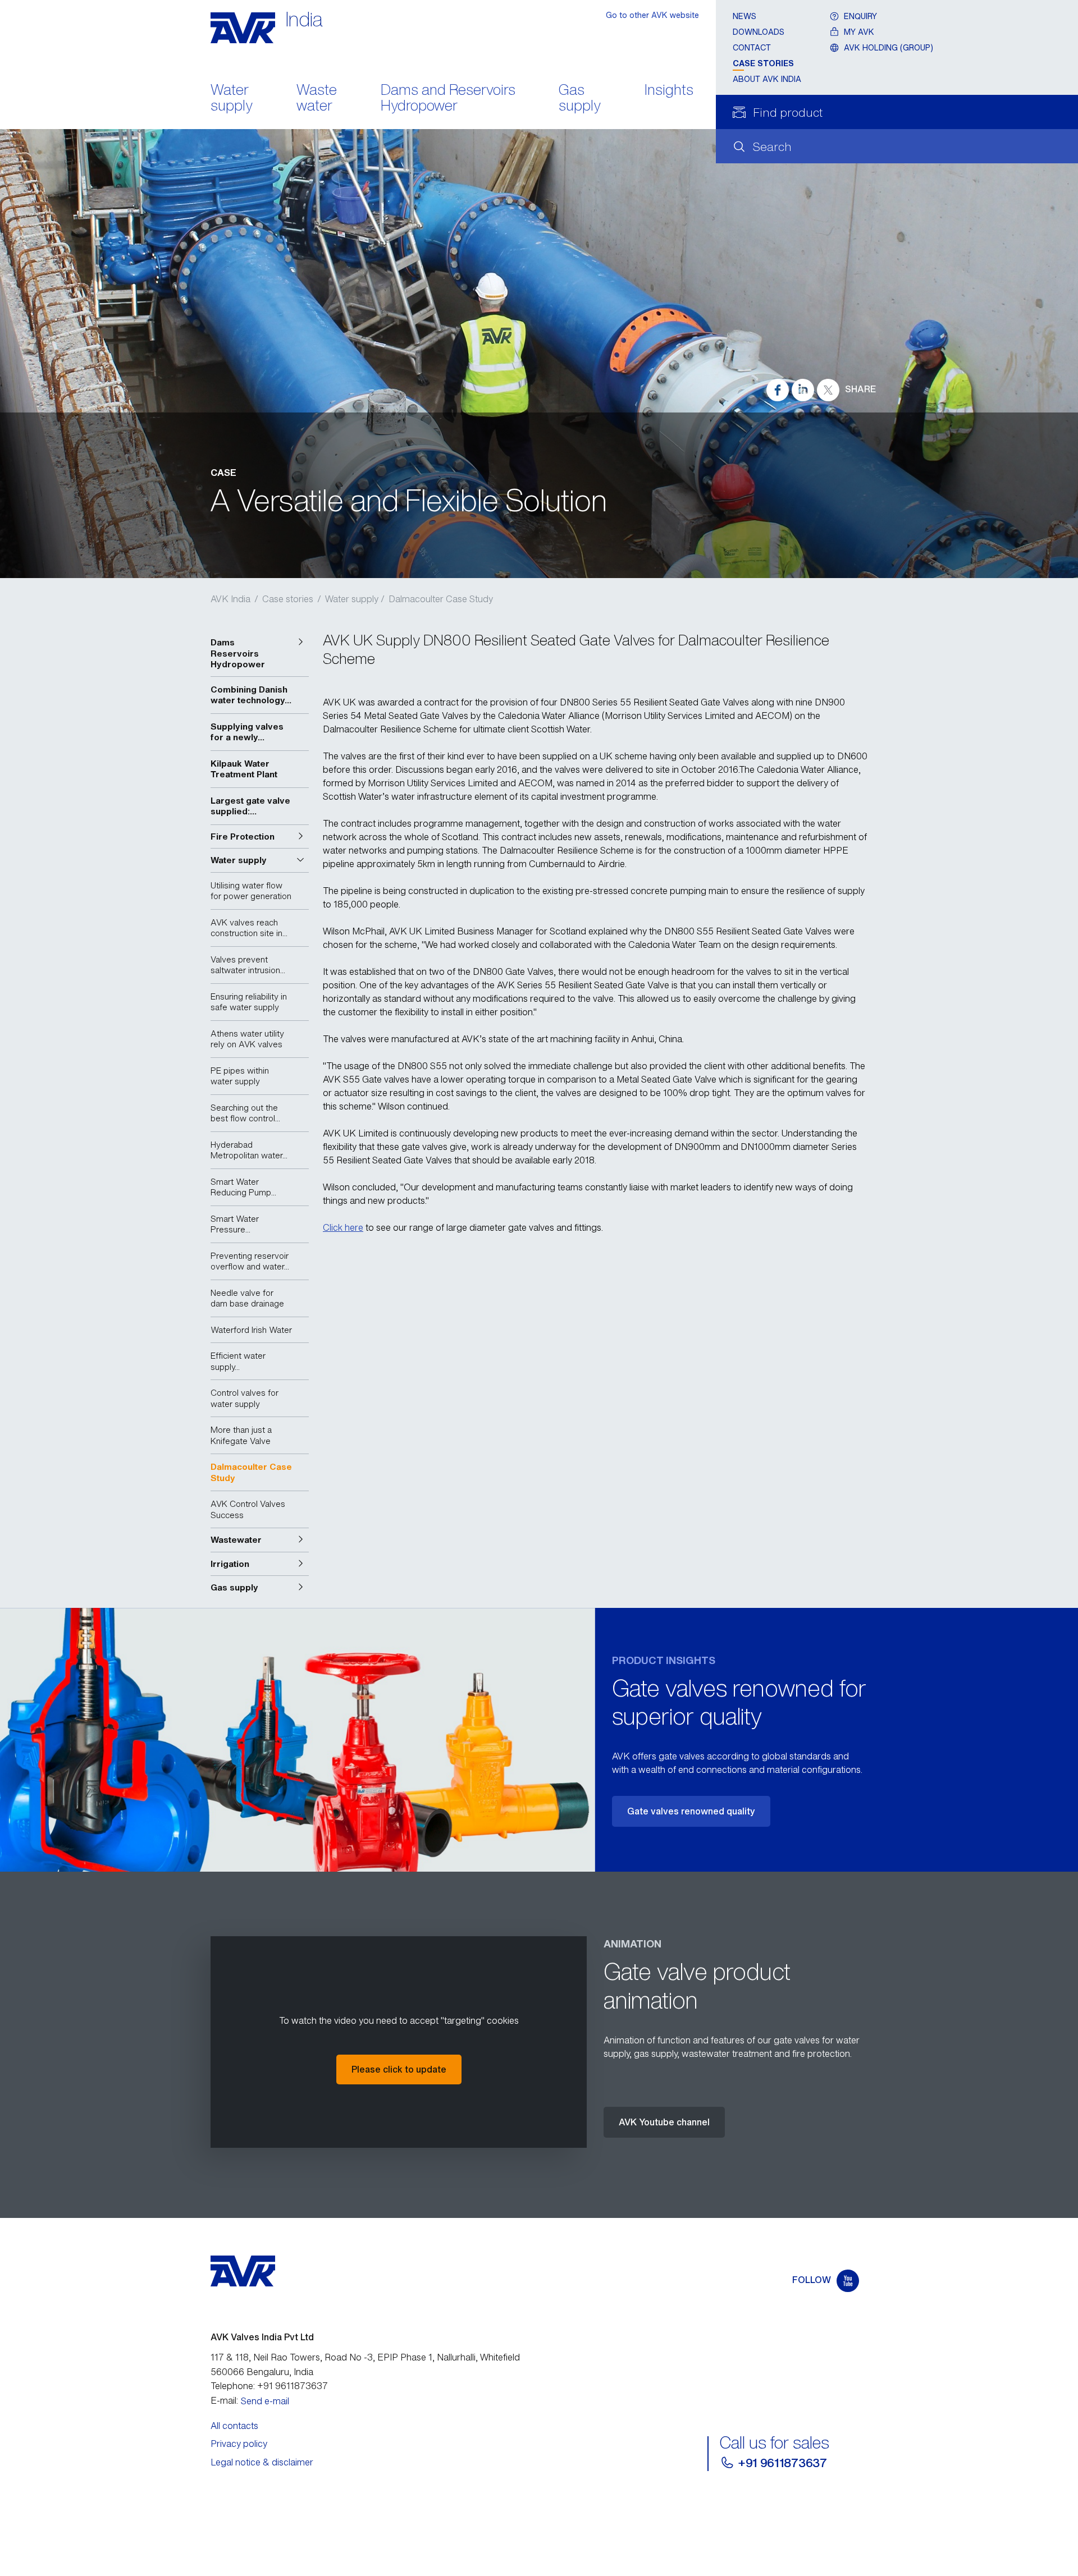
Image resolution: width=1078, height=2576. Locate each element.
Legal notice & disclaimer (262, 2462)
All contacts (234, 2426)
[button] (260, 654)
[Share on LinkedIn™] (803, 390)
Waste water (317, 99)
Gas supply (580, 99)
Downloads (759, 32)
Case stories (763, 63)
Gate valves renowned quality (691, 1811)
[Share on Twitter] (828, 390)
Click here (343, 1227)
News (744, 16)
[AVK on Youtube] (848, 2281)
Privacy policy (239, 2444)
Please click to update (399, 2069)
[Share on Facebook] (778, 390)
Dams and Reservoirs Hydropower (448, 99)
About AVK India (767, 79)
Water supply (232, 99)
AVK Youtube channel (664, 2122)
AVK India (230, 599)
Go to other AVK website (652, 15)
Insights (669, 91)
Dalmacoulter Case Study (441, 599)
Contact (752, 47)
